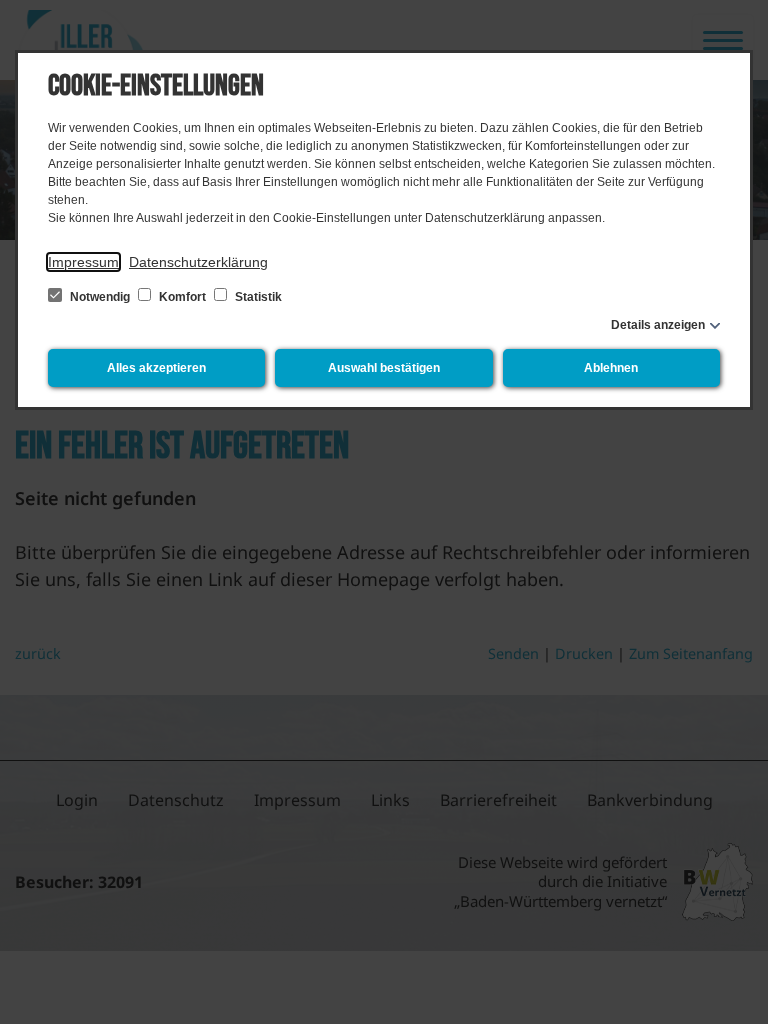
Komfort (182, 297)
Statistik (257, 297)
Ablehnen (611, 368)
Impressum (83, 262)
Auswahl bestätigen (384, 368)
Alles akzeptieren (156, 368)
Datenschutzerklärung (198, 262)
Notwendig (100, 297)
